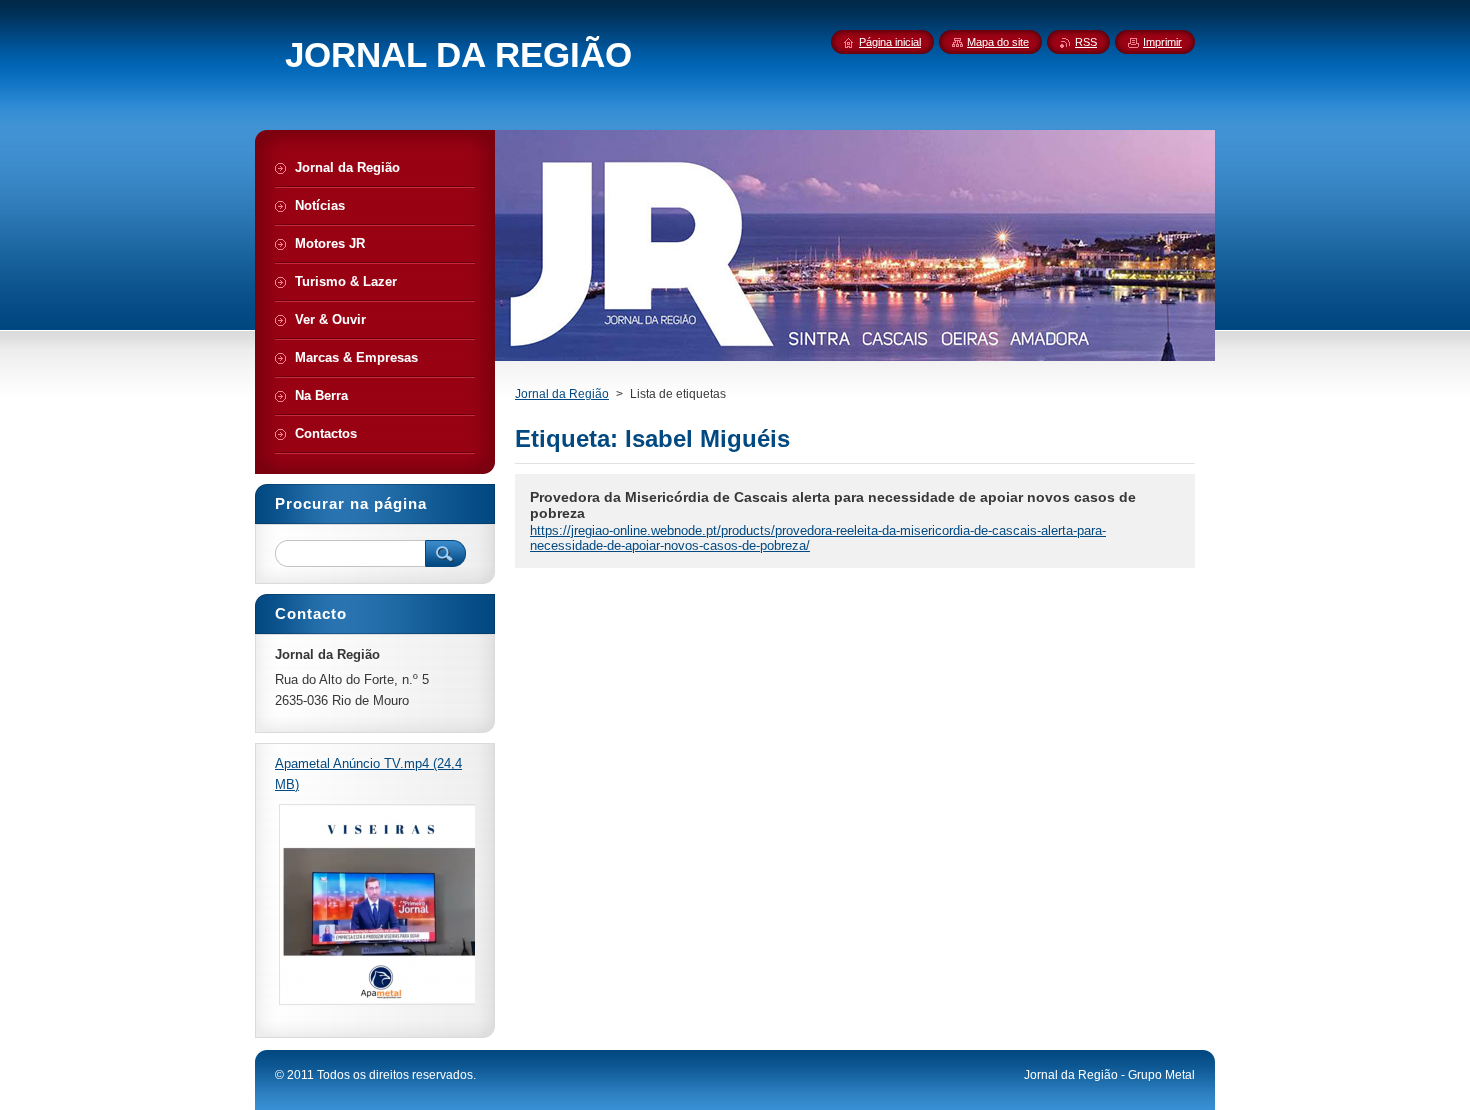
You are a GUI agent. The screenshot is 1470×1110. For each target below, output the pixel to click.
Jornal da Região (562, 394)
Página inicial (890, 42)
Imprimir (1162, 42)
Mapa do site (998, 42)
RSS (1086, 42)
